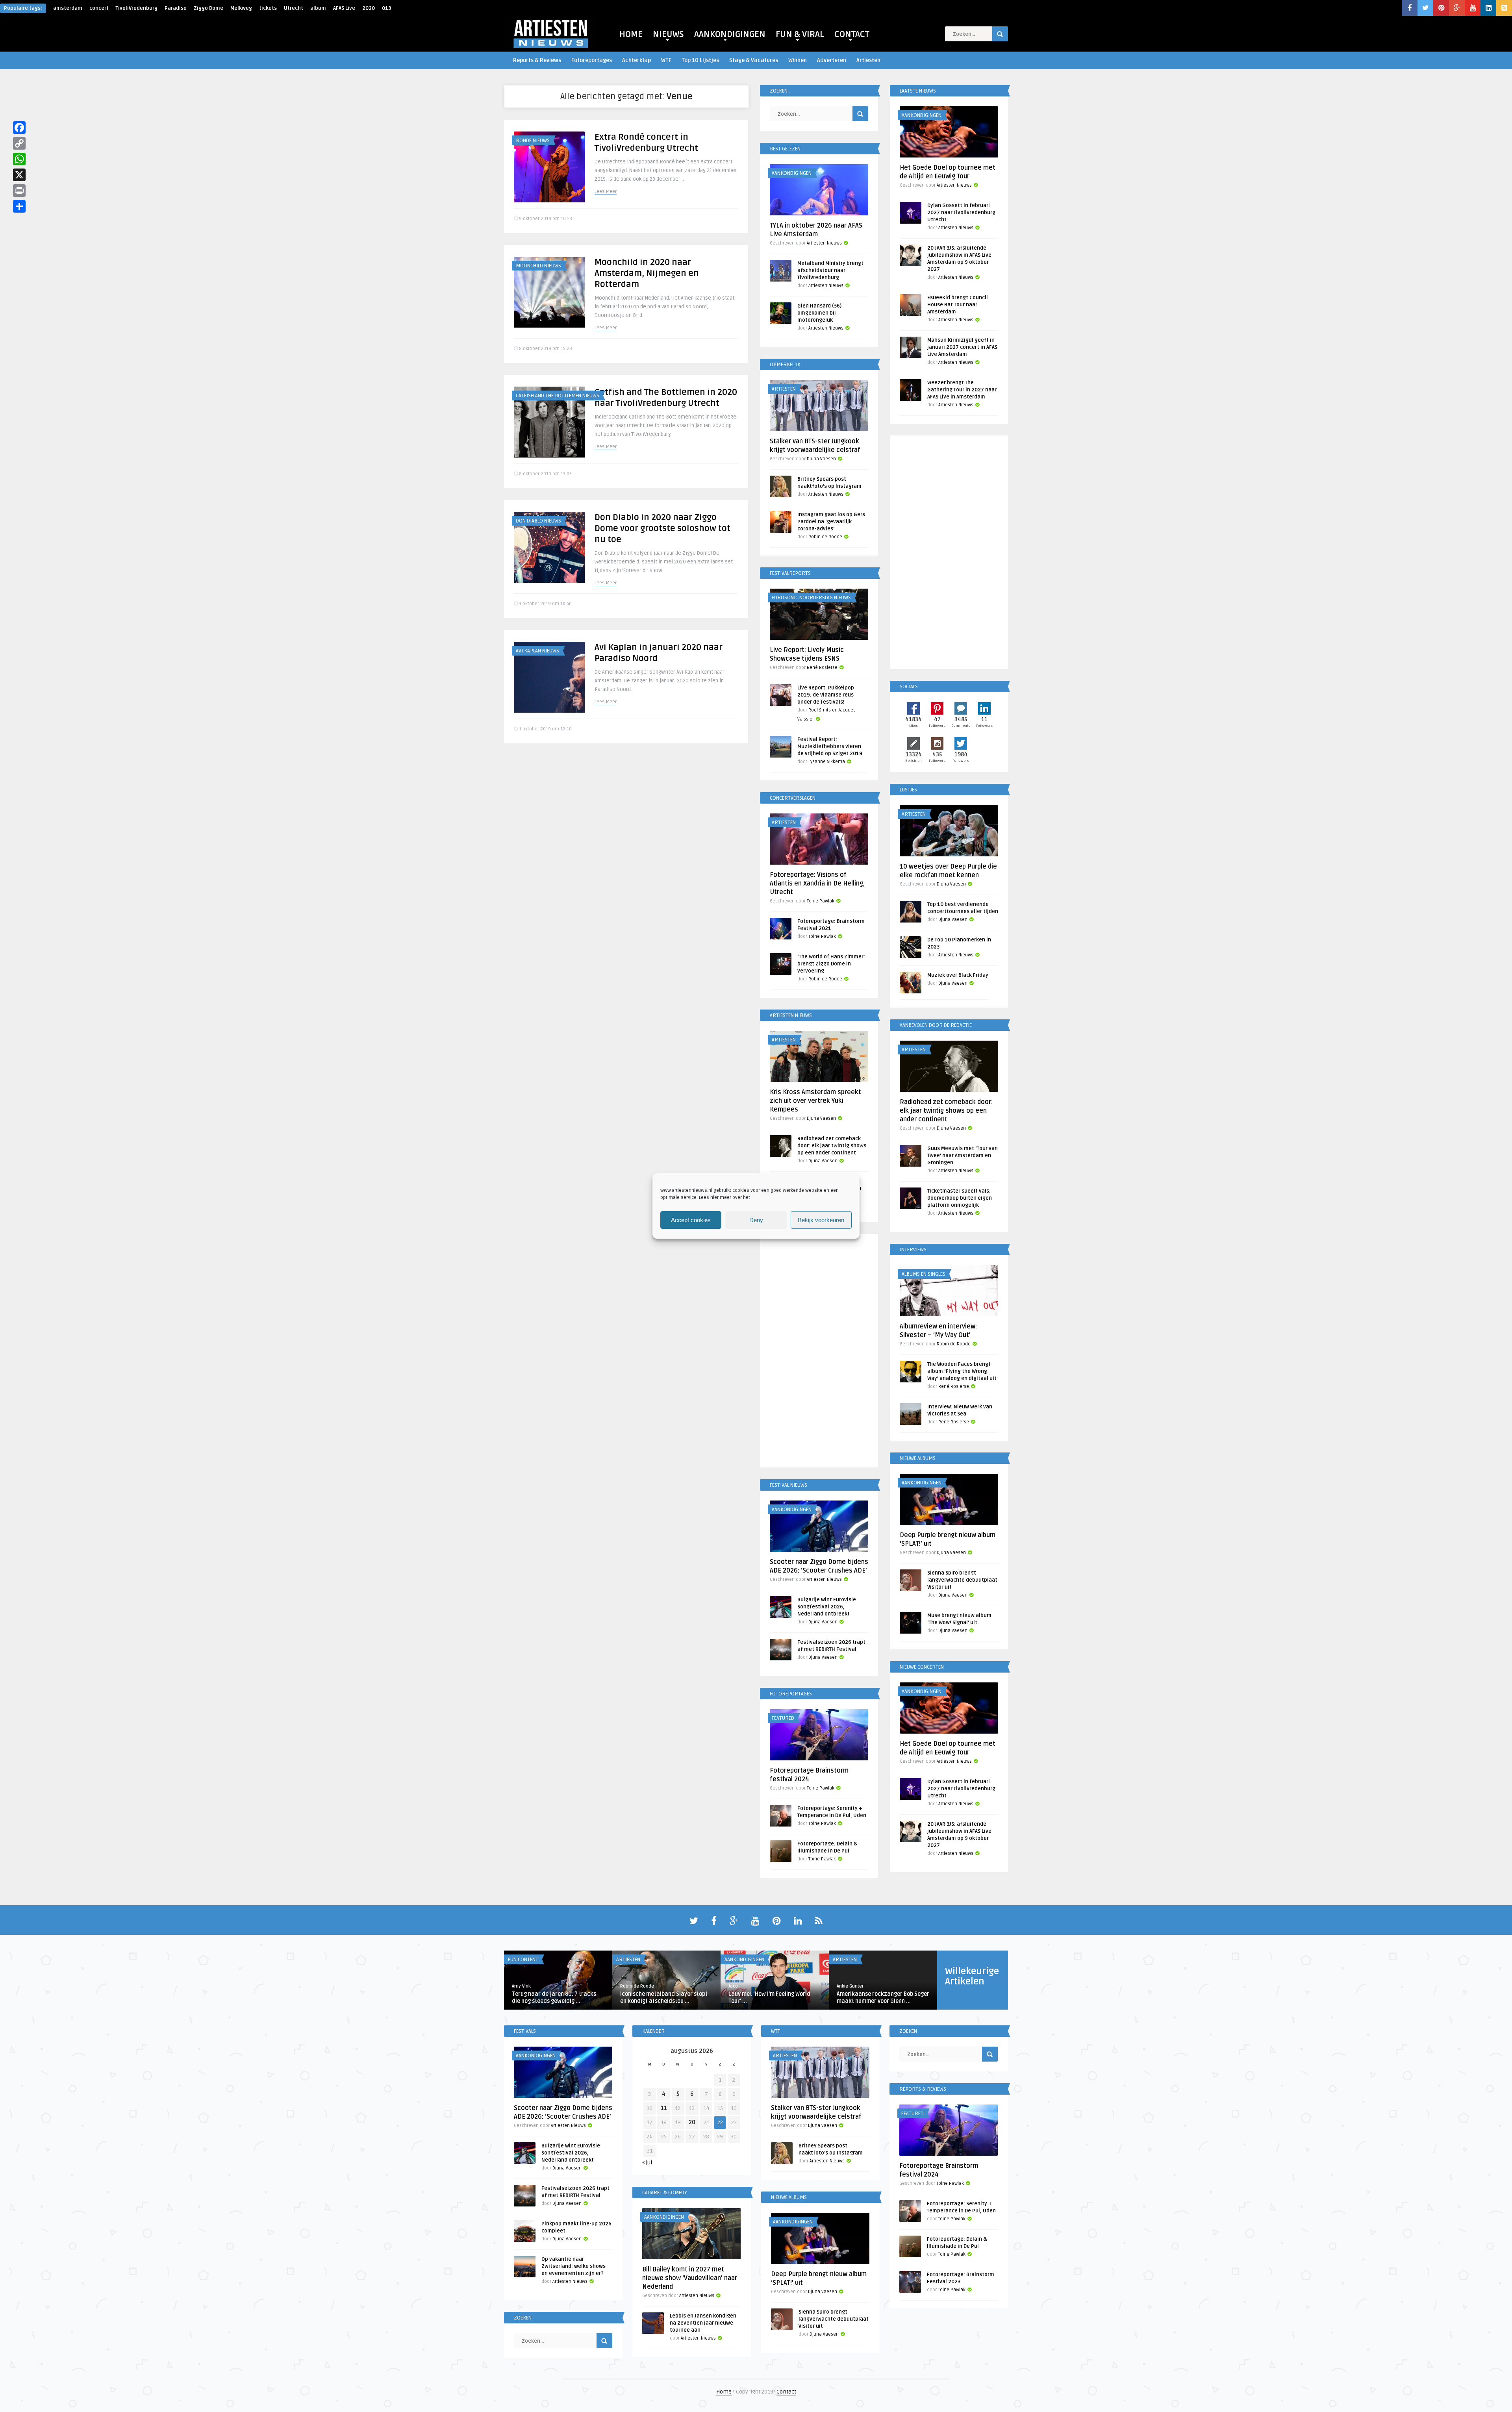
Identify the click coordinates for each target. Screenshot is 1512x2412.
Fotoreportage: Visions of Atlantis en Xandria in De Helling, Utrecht (817, 884)
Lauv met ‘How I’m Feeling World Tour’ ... (769, 1998)
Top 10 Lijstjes (700, 60)
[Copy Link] (19, 143)
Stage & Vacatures (754, 60)
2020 (369, 8)
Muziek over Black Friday (958, 975)
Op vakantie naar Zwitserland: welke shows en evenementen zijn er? (573, 2266)
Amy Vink (521, 1986)
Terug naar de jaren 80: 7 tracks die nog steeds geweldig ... (554, 1998)
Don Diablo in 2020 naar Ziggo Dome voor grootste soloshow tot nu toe (662, 528)
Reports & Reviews (537, 60)
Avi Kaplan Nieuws (537, 651)
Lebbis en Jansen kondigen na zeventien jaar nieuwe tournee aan (703, 2323)
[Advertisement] (819, 1352)
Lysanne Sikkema (827, 762)
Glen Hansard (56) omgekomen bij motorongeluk (819, 313)
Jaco (733, 1986)
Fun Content (523, 1960)
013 (386, 8)
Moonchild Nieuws (538, 266)
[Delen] (19, 206)
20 (692, 2122)
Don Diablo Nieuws (538, 521)
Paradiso (176, 8)
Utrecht (294, 8)
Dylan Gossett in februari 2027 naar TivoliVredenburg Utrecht (961, 213)
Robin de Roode (825, 537)
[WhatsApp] (19, 159)
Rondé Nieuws (533, 141)
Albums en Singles (924, 1274)
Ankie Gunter (850, 1986)
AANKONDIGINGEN (730, 34)
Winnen (798, 60)
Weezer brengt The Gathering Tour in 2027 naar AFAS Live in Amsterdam (962, 390)
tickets (268, 8)
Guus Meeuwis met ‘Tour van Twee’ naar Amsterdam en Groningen (963, 1156)
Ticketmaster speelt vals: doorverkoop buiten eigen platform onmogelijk (960, 1198)
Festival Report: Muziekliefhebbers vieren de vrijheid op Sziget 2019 (830, 747)
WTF (666, 60)
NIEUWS (668, 34)
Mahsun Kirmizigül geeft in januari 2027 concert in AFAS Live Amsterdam (962, 347)
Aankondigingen (792, 173)
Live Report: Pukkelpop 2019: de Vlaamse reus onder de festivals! (826, 695)
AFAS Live (344, 8)
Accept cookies (691, 1220)
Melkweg (241, 8)
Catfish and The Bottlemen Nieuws (558, 396)
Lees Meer (606, 192)
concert (99, 8)
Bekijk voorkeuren (821, 1220)
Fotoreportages (592, 60)
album (318, 8)
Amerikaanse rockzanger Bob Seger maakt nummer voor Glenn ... (883, 1998)
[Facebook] (19, 128)
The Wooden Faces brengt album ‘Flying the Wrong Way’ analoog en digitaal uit (962, 1371)
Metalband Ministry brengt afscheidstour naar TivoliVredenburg (830, 270)
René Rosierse (822, 668)
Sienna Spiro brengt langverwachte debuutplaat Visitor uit (962, 1580)
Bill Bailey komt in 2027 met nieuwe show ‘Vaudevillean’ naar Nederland (690, 2278)
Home (724, 2392)
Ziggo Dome (208, 8)
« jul (647, 2163)
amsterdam (68, 8)
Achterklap (636, 60)
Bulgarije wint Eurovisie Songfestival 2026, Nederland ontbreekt (827, 1607)
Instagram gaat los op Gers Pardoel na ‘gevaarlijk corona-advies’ (831, 522)
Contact (786, 2392)
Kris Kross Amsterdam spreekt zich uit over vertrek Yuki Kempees (815, 1101)
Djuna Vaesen (821, 459)
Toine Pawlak (821, 901)
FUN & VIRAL (800, 34)
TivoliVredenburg (137, 8)
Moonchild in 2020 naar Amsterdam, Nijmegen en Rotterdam (647, 273)
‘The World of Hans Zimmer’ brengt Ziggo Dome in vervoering (831, 964)
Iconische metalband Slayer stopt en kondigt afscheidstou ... (664, 1998)
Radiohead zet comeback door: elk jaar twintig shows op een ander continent (832, 1146)
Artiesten (868, 60)
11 (664, 2108)
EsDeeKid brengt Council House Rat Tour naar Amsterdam (958, 305)
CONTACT (852, 34)
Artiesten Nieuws (824, 243)
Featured (783, 1718)
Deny (756, 1220)
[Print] (19, 191)
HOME (631, 34)
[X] (19, 175)
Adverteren (832, 60)
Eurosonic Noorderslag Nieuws (811, 598)
